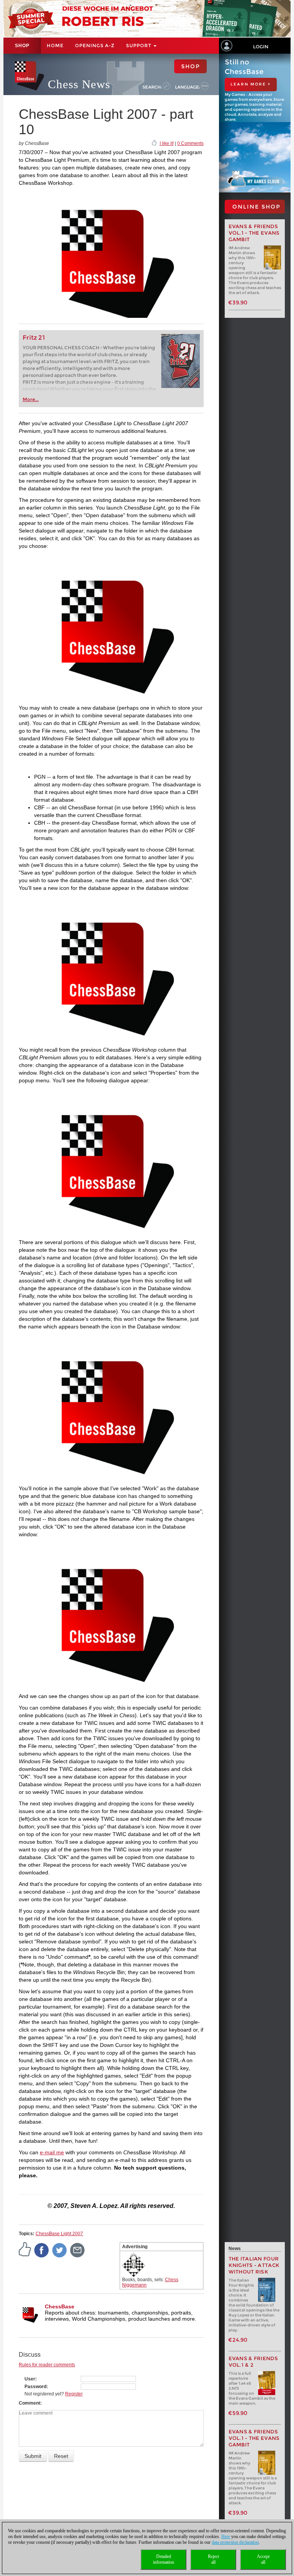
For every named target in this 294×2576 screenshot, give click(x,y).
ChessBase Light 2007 (59, 2234)
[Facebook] (42, 2250)
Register (74, 2394)
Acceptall (263, 2559)
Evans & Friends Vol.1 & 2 (253, 2362)
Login (261, 47)
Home (55, 45)
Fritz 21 (34, 338)
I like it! (167, 143)
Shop (22, 46)
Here (226, 2537)
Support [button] (139, 45)
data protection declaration (235, 2542)
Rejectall (213, 2559)
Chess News (79, 84)
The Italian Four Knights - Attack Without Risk (254, 2265)
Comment (29, 2403)
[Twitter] (60, 2250)
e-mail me (52, 2152)
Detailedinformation (164, 2559)
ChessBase (60, 2306)
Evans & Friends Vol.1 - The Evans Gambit (254, 233)
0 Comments (190, 143)
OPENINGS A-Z (95, 45)
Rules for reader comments (47, 2365)
